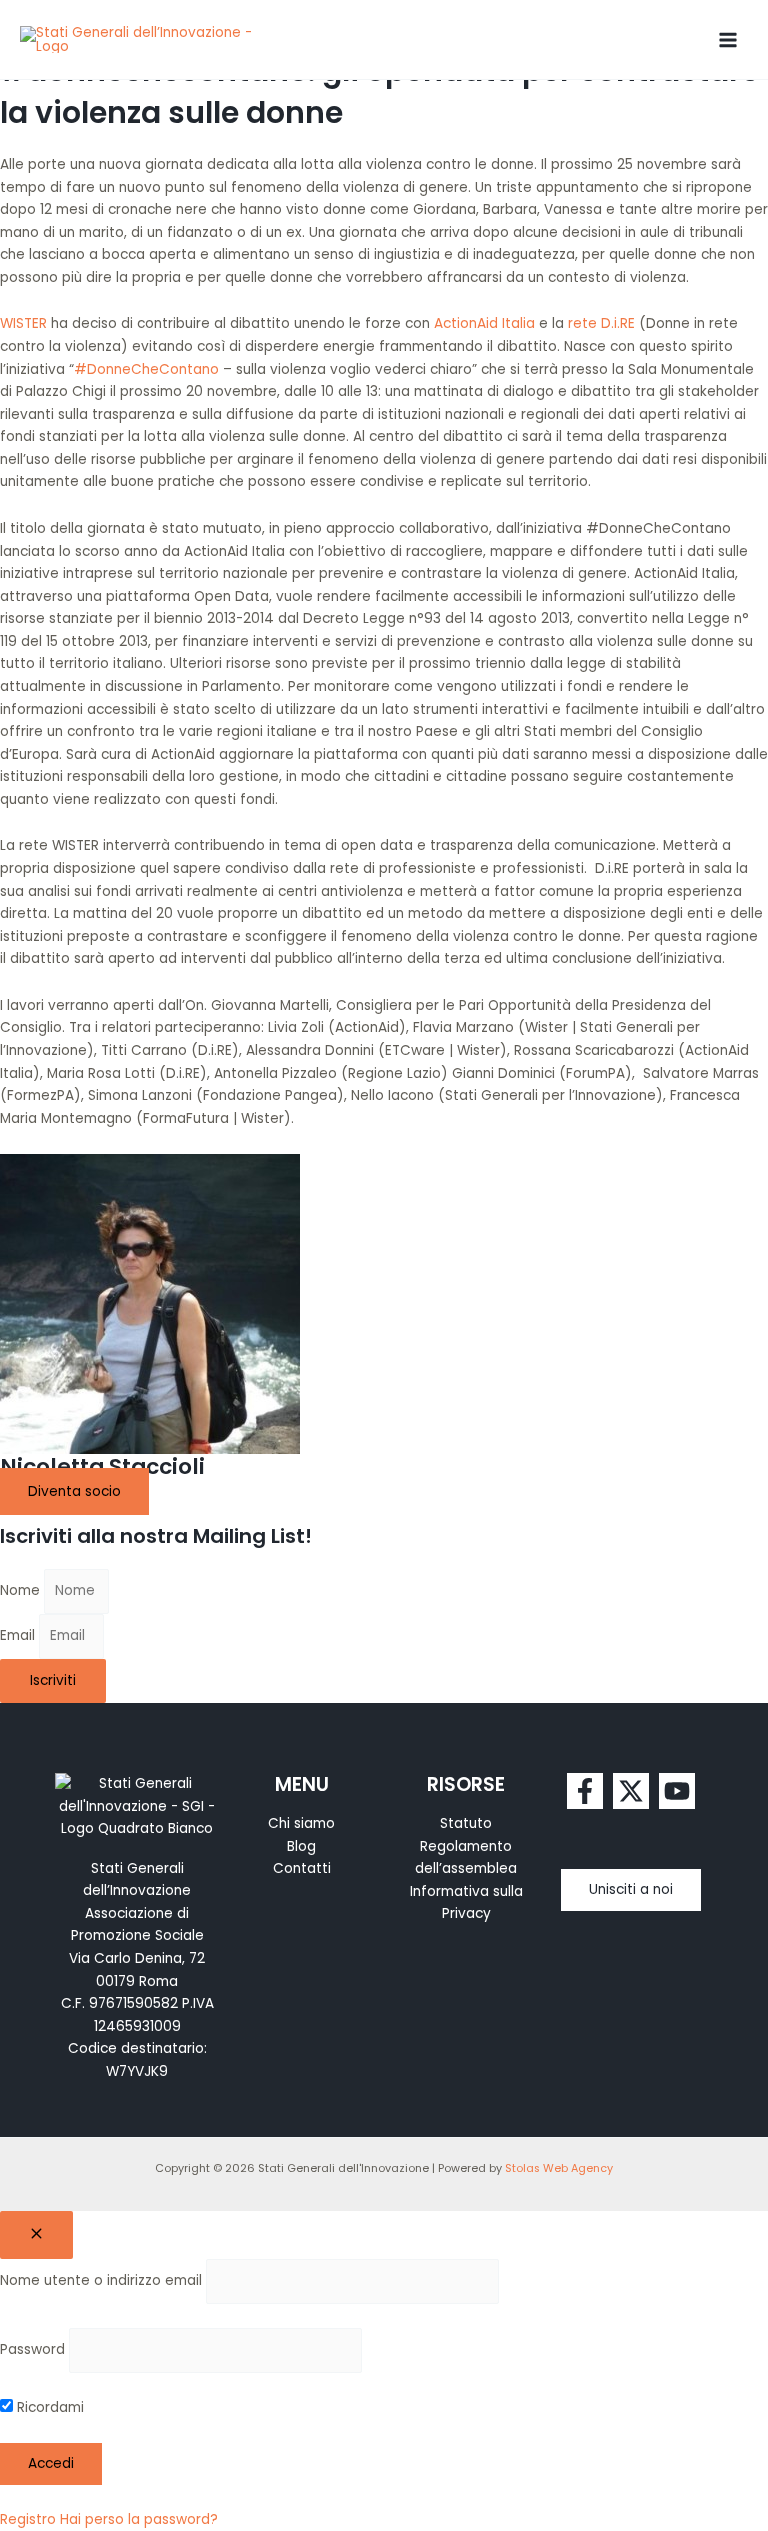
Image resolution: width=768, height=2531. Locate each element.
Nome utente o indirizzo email (101, 2280)
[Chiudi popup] (36, 2235)
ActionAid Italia (484, 323)
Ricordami (48, 2407)
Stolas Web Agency (559, 2168)
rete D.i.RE (601, 323)
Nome (22, 1590)
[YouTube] (677, 1791)
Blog (301, 1846)
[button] (631, 1890)
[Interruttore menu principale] (728, 39)
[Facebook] (585, 1791)
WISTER (25, 323)
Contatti (302, 1868)
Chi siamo (301, 1823)
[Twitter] (631, 1791)
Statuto (466, 1823)
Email (19, 1635)
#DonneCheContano (146, 369)
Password (32, 2349)
